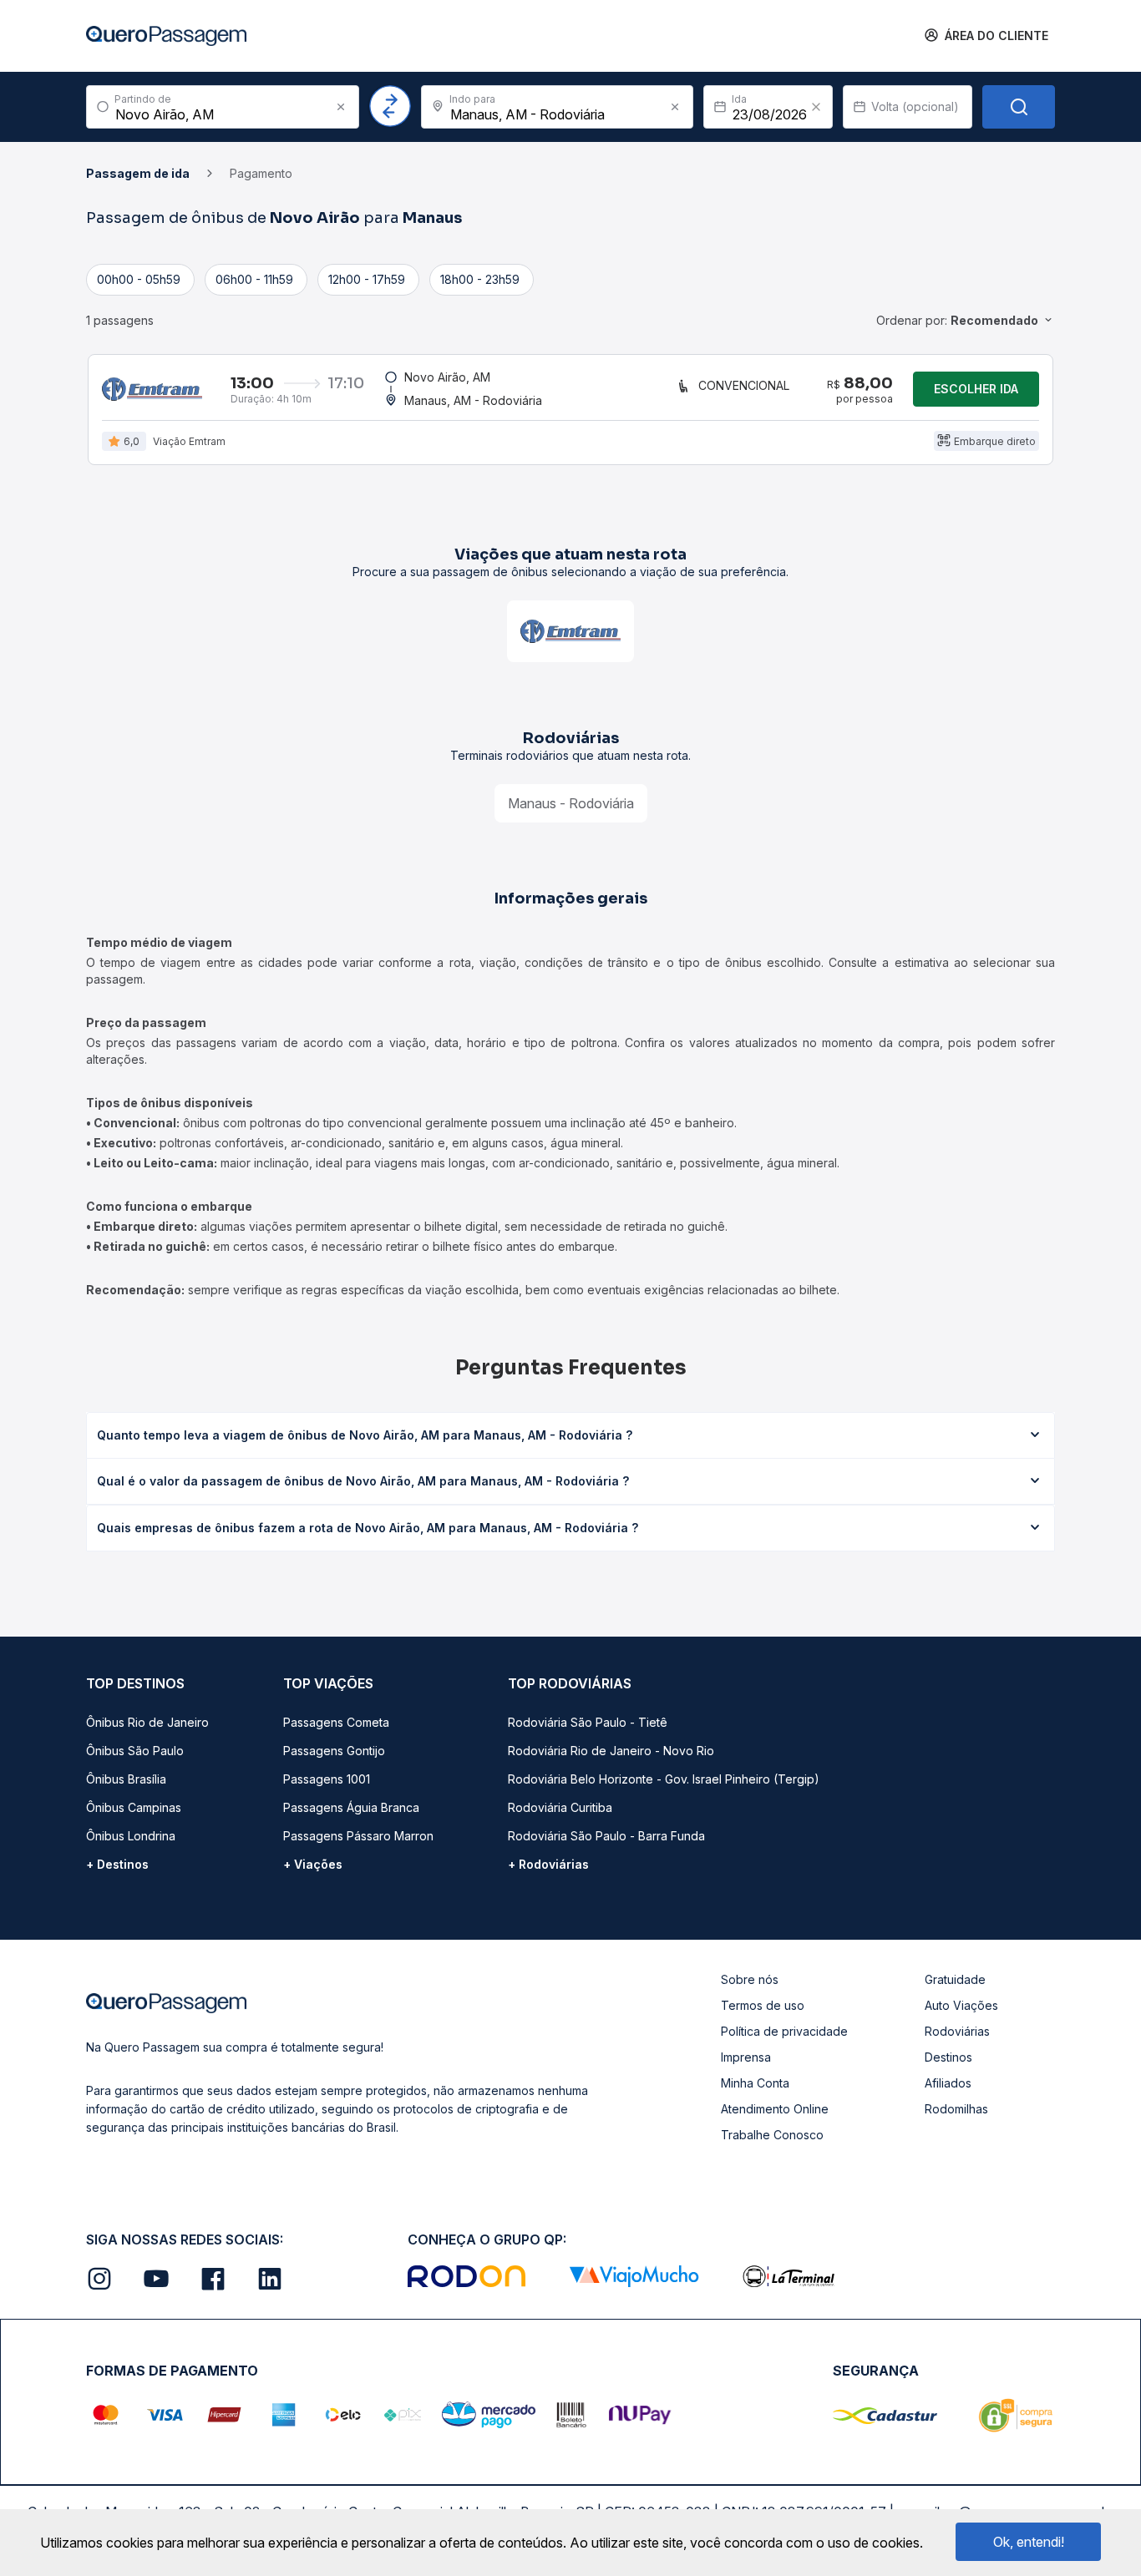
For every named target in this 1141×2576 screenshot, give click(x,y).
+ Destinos (117, 1864)
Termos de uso (763, 2005)
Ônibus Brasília (126, 1779)
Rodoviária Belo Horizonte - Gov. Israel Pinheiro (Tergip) (664, 1779)
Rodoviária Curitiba (560, 1807)
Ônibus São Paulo (135, 1751)
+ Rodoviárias (548, 1864)
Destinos (948, 2057)
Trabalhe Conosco (772, 2135)
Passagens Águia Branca (351, 1807)
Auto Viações (961, 2005)
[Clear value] (816, 107)
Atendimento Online (775, 2109)
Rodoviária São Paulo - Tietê (588, 1722)
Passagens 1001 (327, 1779)
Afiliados (948, 2083)
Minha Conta (755, 2083)
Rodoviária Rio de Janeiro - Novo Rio (611, 1751)
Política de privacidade (784, 2031)
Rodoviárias (957, 2031)
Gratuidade (955, 1979)
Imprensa (746, 2057)
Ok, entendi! (1029, 2542)
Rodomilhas (956, 2109)
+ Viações (313, 1864)
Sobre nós (750, 1979)
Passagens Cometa (336, 1722)
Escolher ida (976, 389)
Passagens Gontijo (334, 1751)
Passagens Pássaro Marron (358, 1836)
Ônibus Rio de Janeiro (147, 1722)
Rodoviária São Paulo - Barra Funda (606, 1836)
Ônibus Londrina (131, 1836)
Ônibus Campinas (134, 1807)
